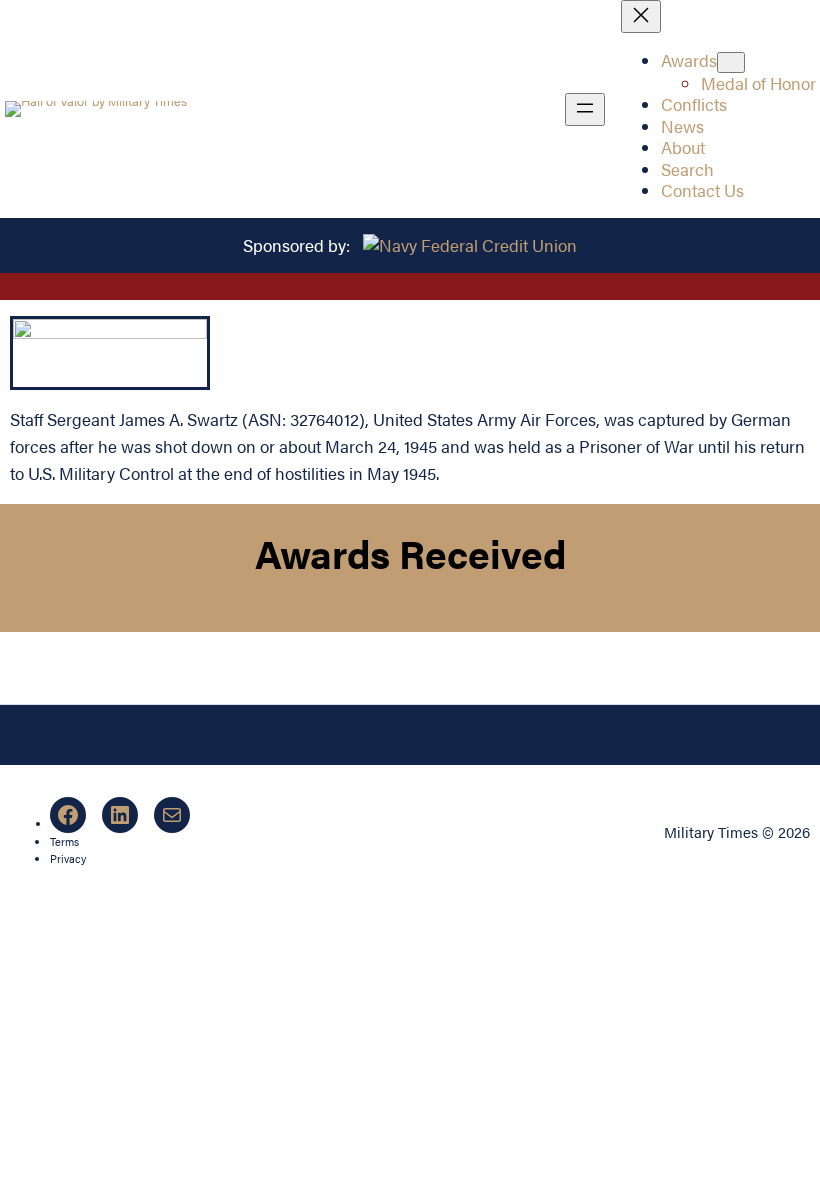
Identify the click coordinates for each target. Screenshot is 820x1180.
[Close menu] (641, 16)
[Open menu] (585, 109)
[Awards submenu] (731, 62)
